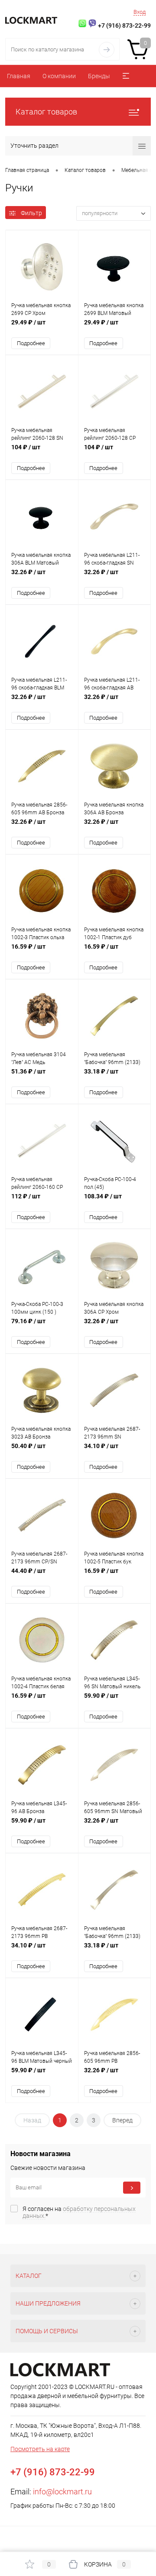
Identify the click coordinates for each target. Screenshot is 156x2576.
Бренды (99, 76)
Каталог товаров (46, 112)
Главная (19, 76)
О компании (59, 76)
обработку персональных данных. (79, 2212)
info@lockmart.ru (62, 2492)
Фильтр (31, 213)
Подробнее (31, 343)
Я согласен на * (79, 2212)
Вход (140, 12)
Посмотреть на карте (40, 2449)
